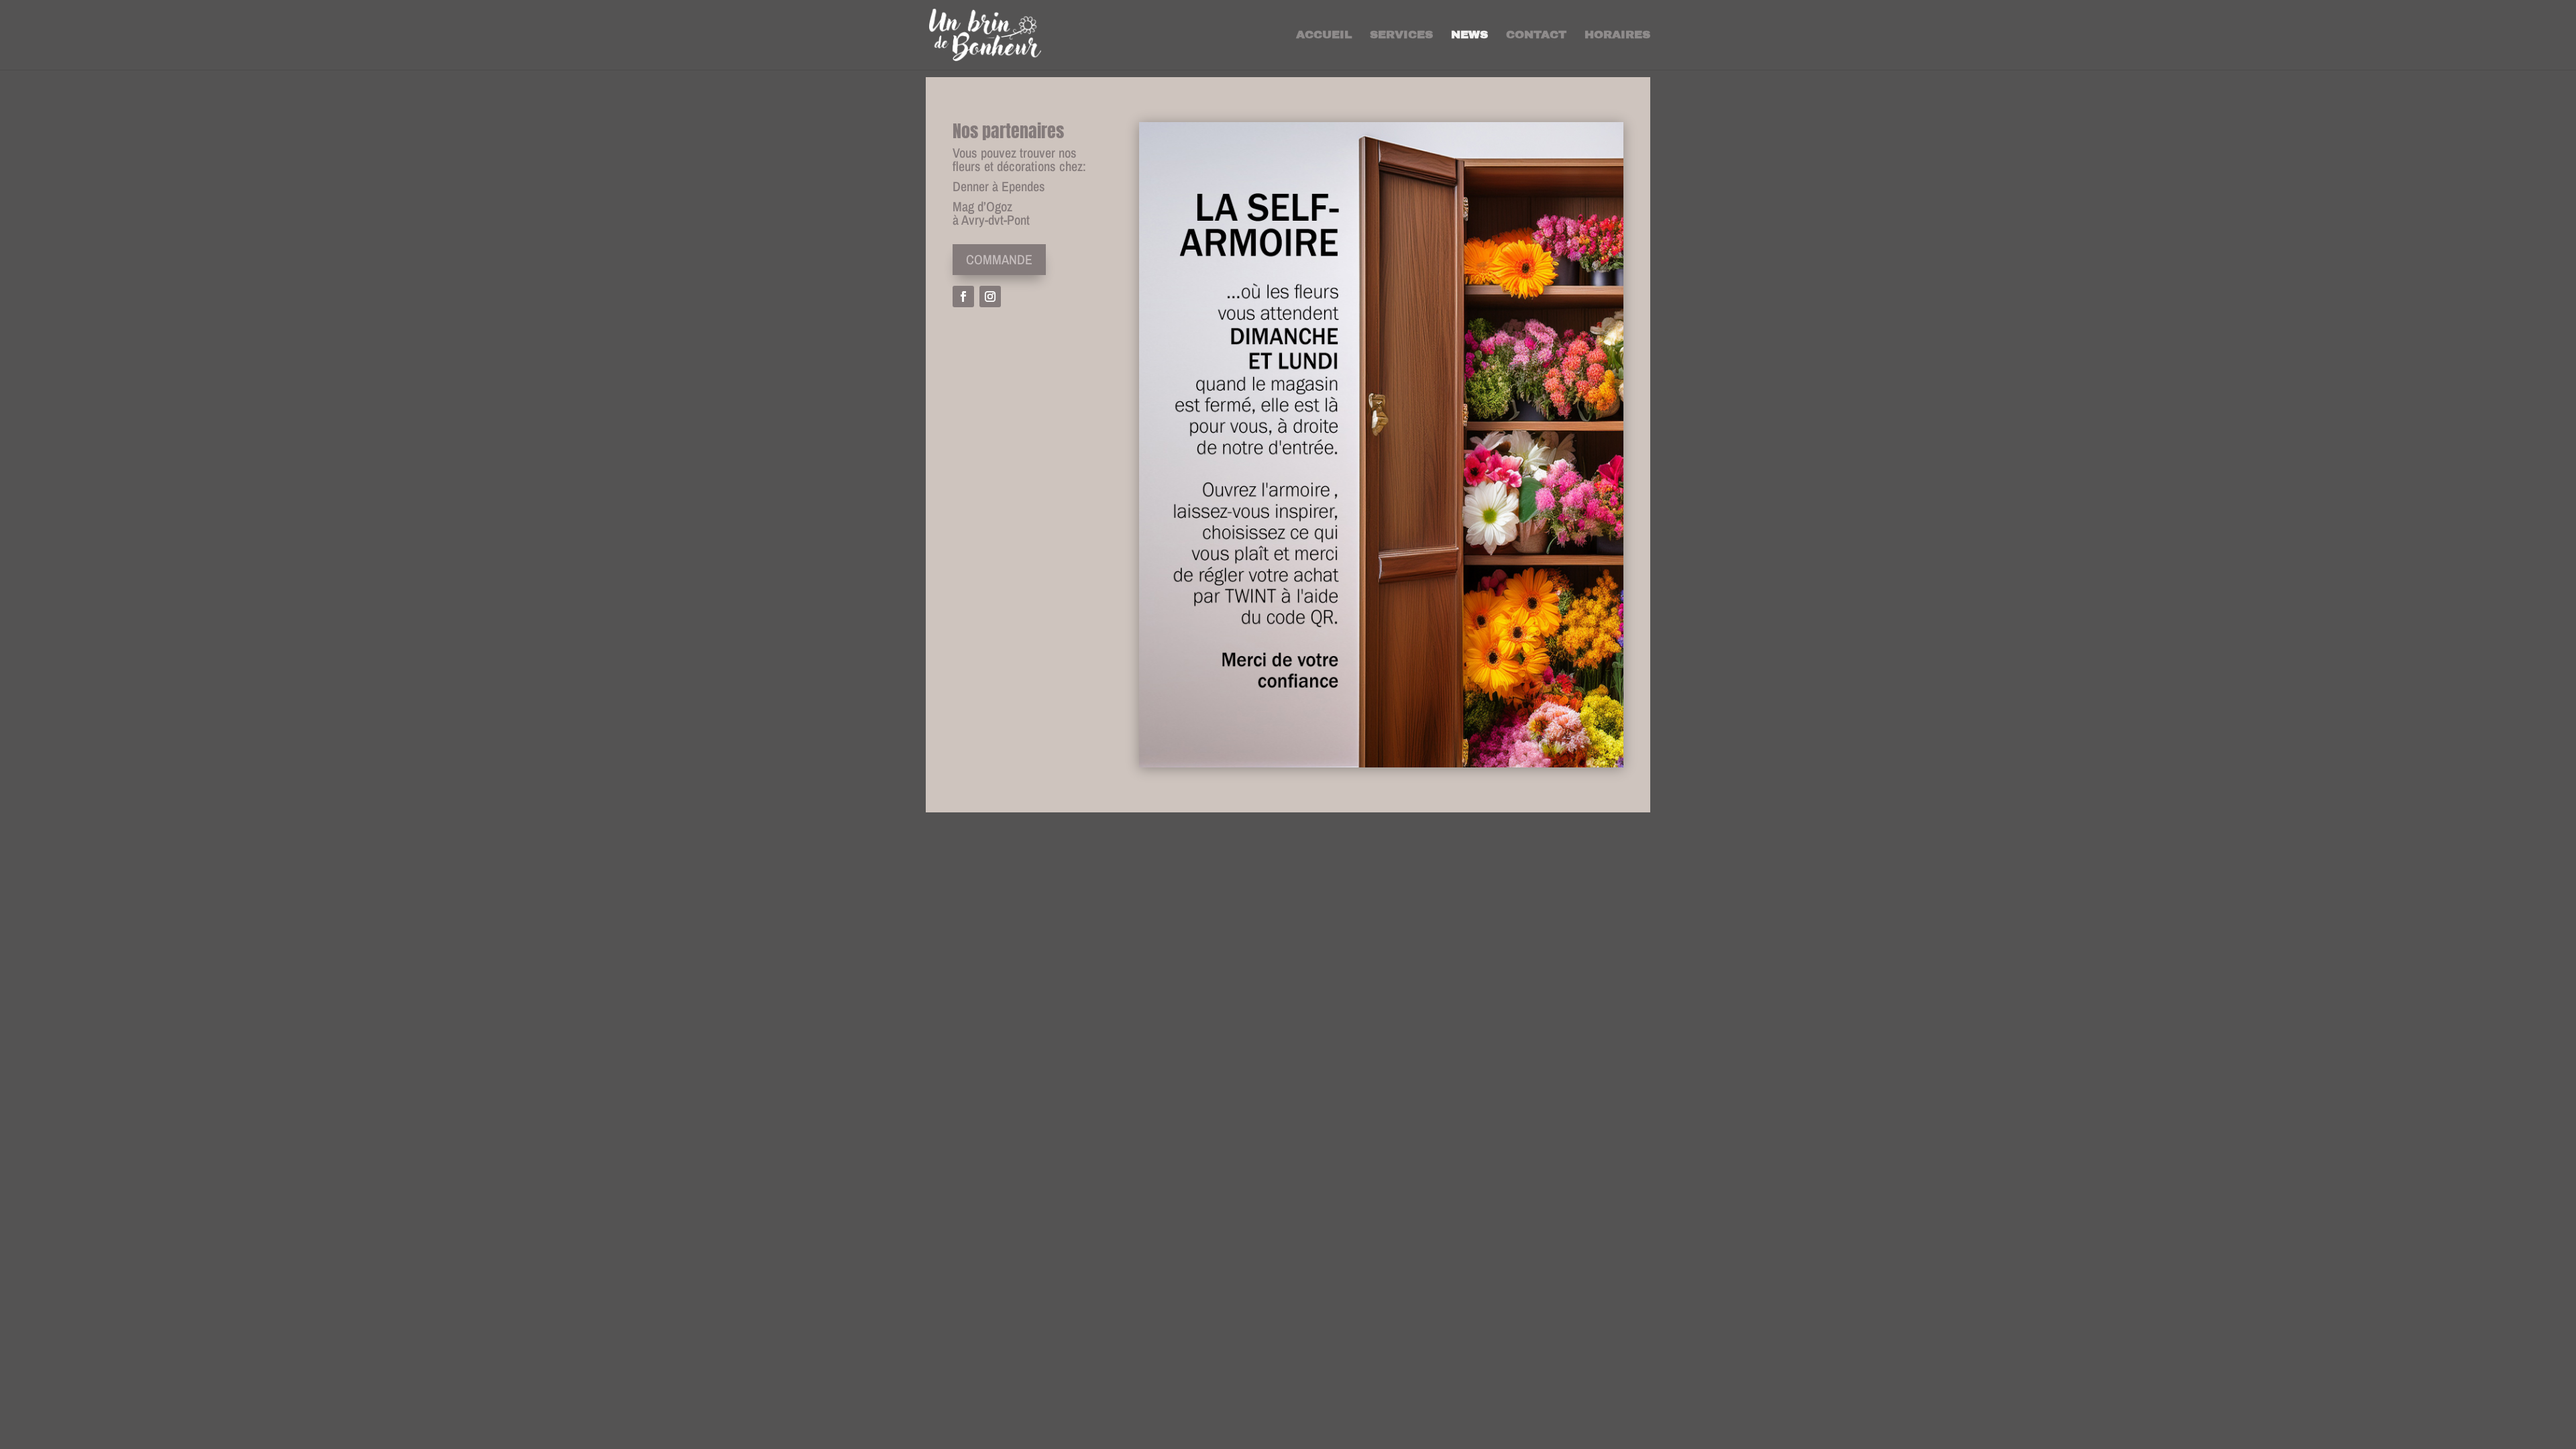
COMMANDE (999, 259)
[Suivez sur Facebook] (963, 297)
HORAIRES (1617, 36)
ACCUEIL (1324, 36)
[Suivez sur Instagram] (990, 297)
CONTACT (1536, 36)
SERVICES (1401, 36)
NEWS (1469, 36)
